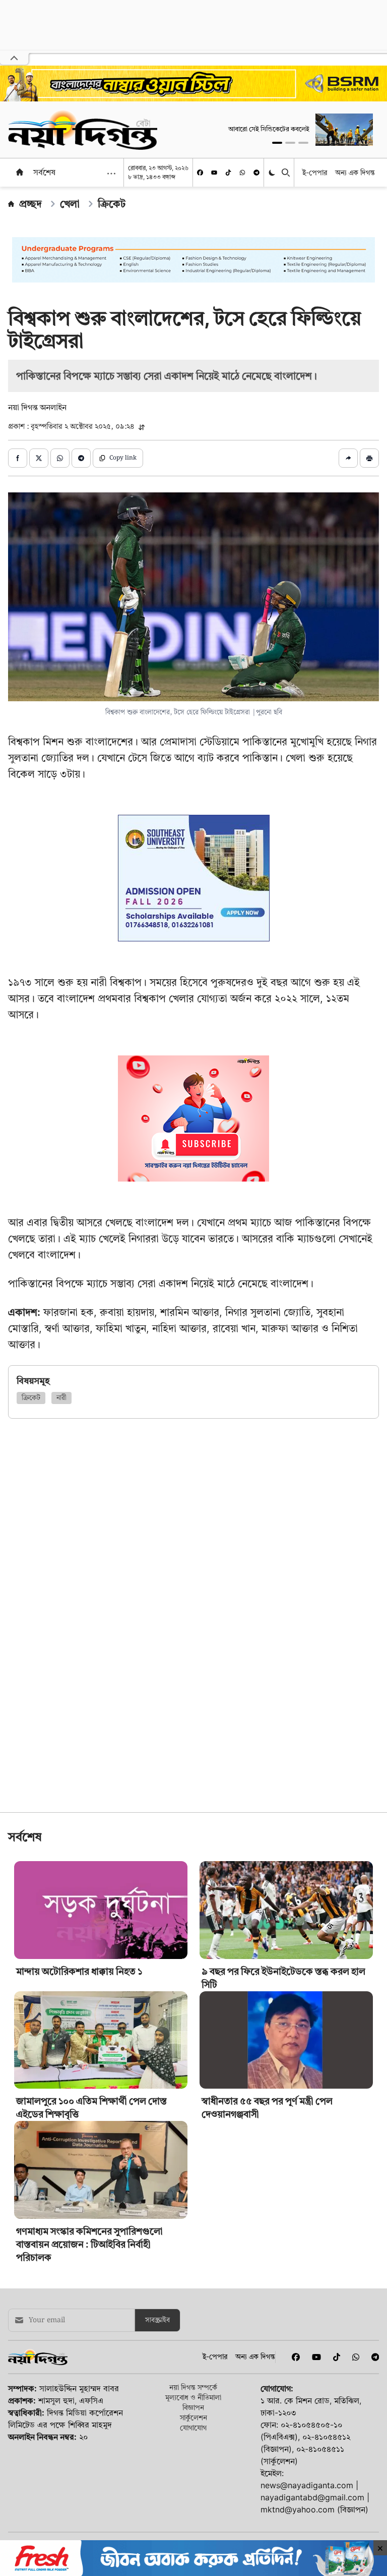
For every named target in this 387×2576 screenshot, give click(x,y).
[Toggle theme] (273, 173)
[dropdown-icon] (111, 174)
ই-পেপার (315, 172)
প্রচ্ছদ (30, 204)
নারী (61, 1398)
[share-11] (348, 458)
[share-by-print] (369, 458)
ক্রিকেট (112, 204)
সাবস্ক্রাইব (157, 2320)
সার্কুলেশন (193, 2417)
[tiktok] (228, 173)
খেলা (70, 204)
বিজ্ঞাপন (193, 2407)
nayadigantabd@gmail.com (312, 2497)
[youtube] (214, 173)
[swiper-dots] (277, 143)
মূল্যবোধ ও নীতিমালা (193, 2397)
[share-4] (81, 458)
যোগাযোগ (193, 2427)
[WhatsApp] (242, 173)
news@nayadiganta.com (307, 2485)
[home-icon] (20, 172)
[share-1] (18, 458)
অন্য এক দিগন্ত (355, 172)
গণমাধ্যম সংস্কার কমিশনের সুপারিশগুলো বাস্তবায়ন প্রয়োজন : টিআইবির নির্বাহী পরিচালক (89, 2244)
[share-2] (39, 458)
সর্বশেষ (44, 172)
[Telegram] (256, 173)
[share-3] (60, 458)
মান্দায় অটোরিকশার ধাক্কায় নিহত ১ (79, 1971)
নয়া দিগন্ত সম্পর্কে (193, 2387)
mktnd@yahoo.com (298, 2509)
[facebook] (200, 173)
